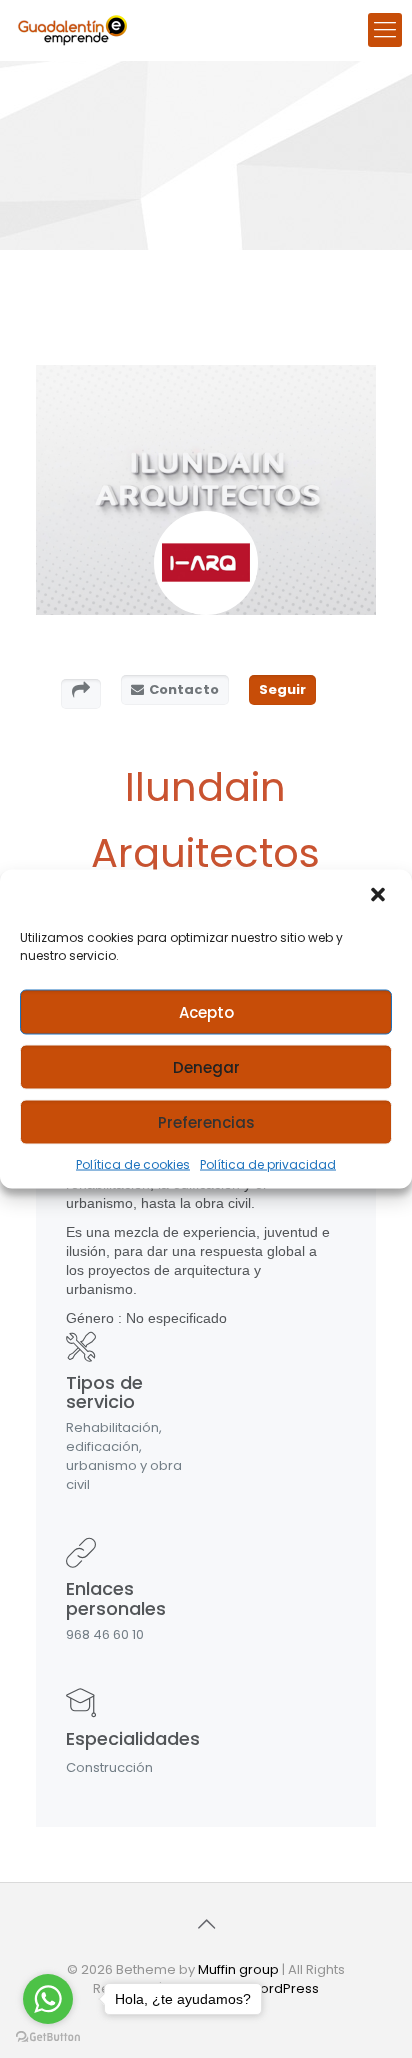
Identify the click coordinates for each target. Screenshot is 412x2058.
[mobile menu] (385, 30)
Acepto (206, 1011)
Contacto (184, 689)
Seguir (282, 689)
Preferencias (206, 1121)
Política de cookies (133, 1164)
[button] (380, 897)
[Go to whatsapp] (48, 1999)
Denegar (206, 1066)
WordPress (283, 1988)
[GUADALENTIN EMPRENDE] (72, 30)
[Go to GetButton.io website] (48, 2037)
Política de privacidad (268, 1164)
